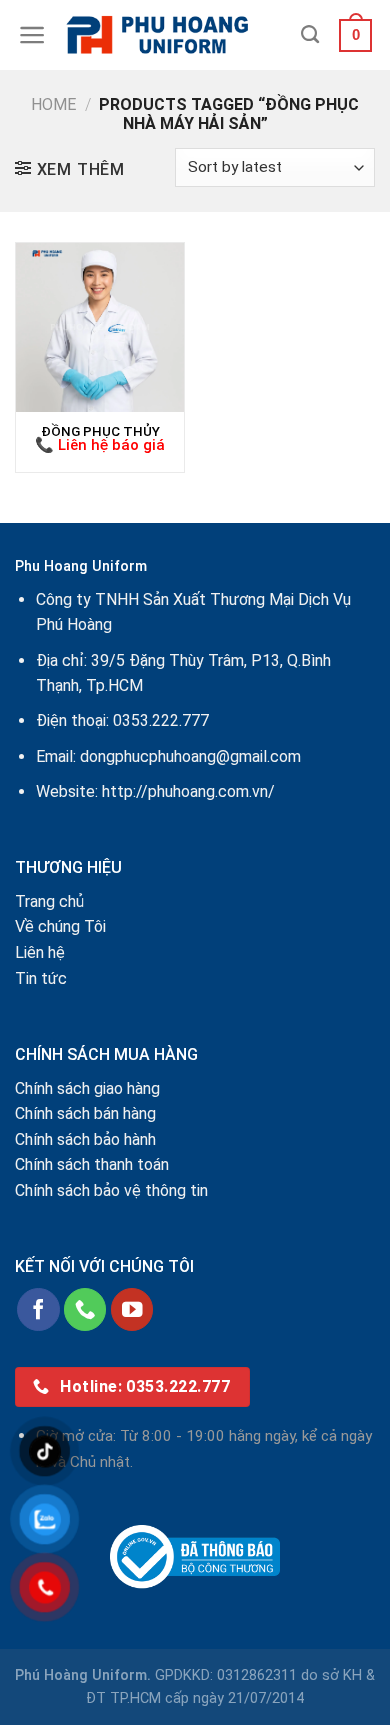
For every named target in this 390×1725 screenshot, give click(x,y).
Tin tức (41, 978)
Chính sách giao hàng (87, 1088)
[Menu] (32, 35)
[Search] (310, 35)
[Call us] (85, 1309)
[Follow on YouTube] (132, 1309)
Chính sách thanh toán (92, 1164)
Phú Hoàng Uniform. (83, 1675)
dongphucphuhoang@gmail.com (190, 756)
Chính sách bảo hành (85, 1139)
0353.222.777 (161, 720)
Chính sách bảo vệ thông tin (111, 1190)
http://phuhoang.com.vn (185, 791)
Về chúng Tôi (60, 926)
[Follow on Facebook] (38, 1309)
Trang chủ (49, 901)
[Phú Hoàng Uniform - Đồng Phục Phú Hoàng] (174, 35)
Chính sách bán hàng (85, 1113)
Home (53, 104)
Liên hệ (40, 952)
